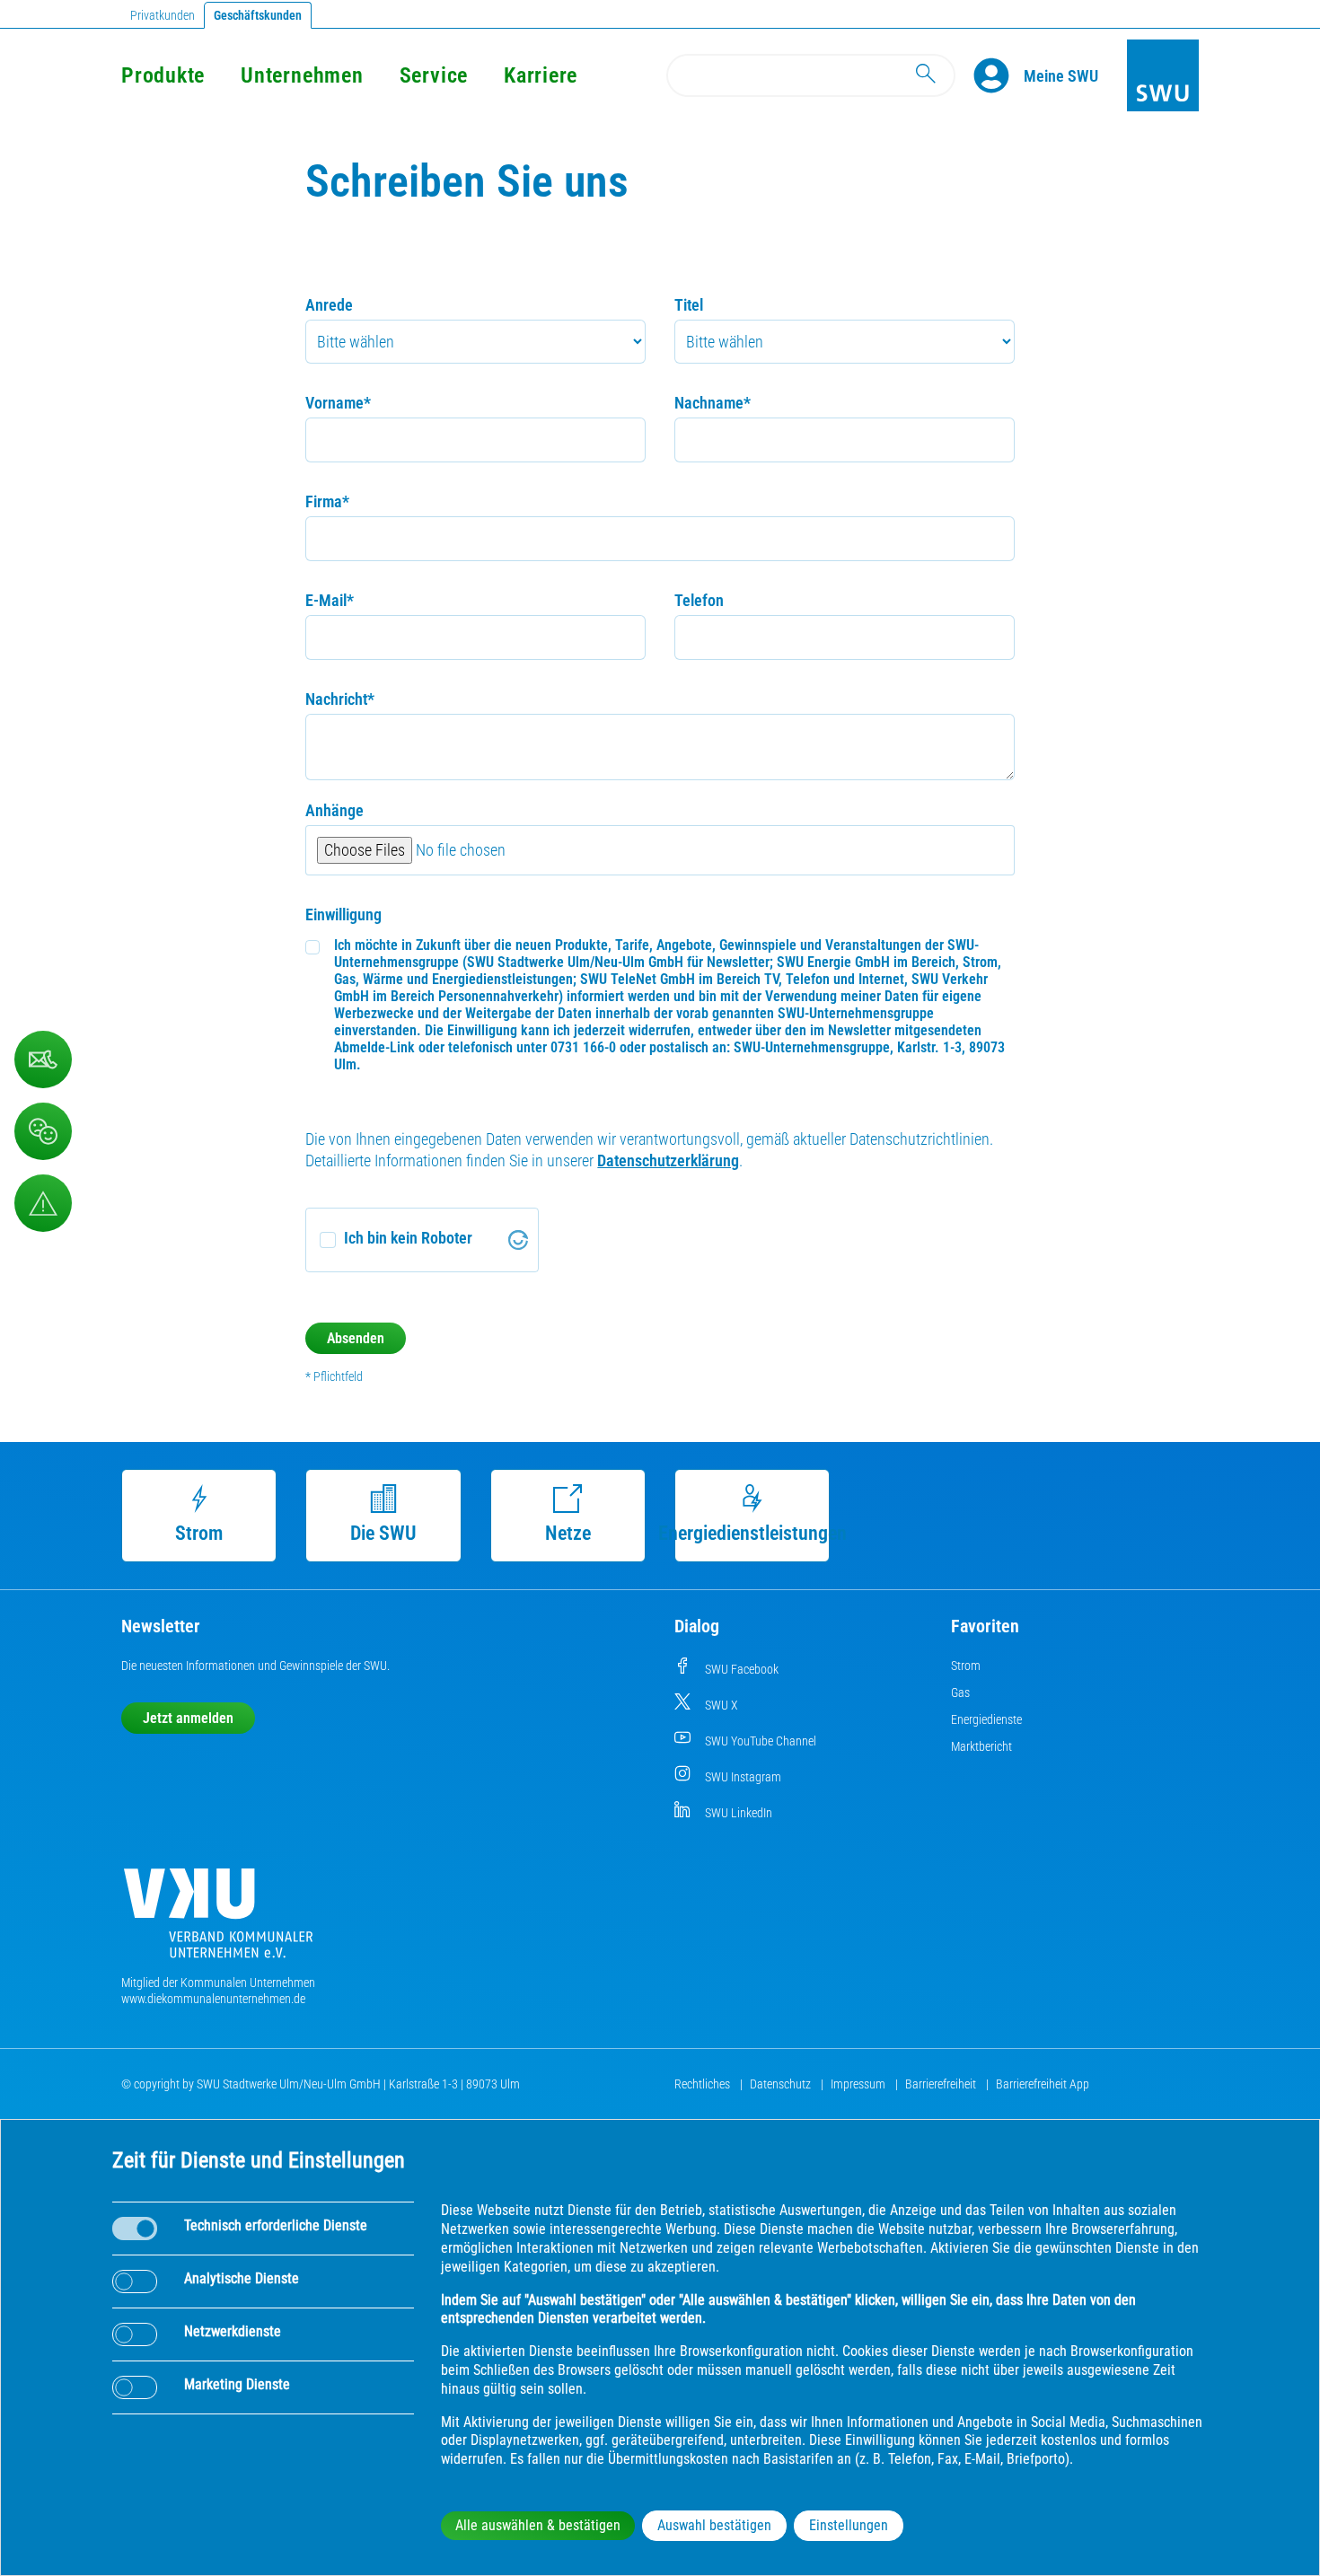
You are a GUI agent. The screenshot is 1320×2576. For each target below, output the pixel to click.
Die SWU (383, 1533)
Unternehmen (302, 75)
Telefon (699, 600)
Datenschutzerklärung (668, 1161)
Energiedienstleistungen (752, 1533)
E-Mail (330, 600)
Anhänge (334, 810)
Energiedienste (986, 1719)
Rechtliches (704, 2084)
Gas (960, 1692)
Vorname (338, 403)
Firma (327, 501)
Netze (568, 1533)
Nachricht (340, 699)
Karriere (541, 75)
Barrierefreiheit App (1043, 2084)
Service (434, 75)
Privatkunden (163, 15)
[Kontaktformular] (43, 1059)
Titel (689, 305)
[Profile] (999, 75)
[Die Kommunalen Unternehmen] (218, 1920)
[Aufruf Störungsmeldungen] (43, 1203)
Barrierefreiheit (942, 2084)
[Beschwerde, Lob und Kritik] (43, 1131)
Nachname (713, 403)
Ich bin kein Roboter (408, 1238)
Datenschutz (782, 2084)
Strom (199, 1533)
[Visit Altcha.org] (518, 1240)
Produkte (163, 75)
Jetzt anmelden (188, 1718)
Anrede (329, 305)
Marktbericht (981, 1746)
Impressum (859, 2084)
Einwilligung (343, 914)
